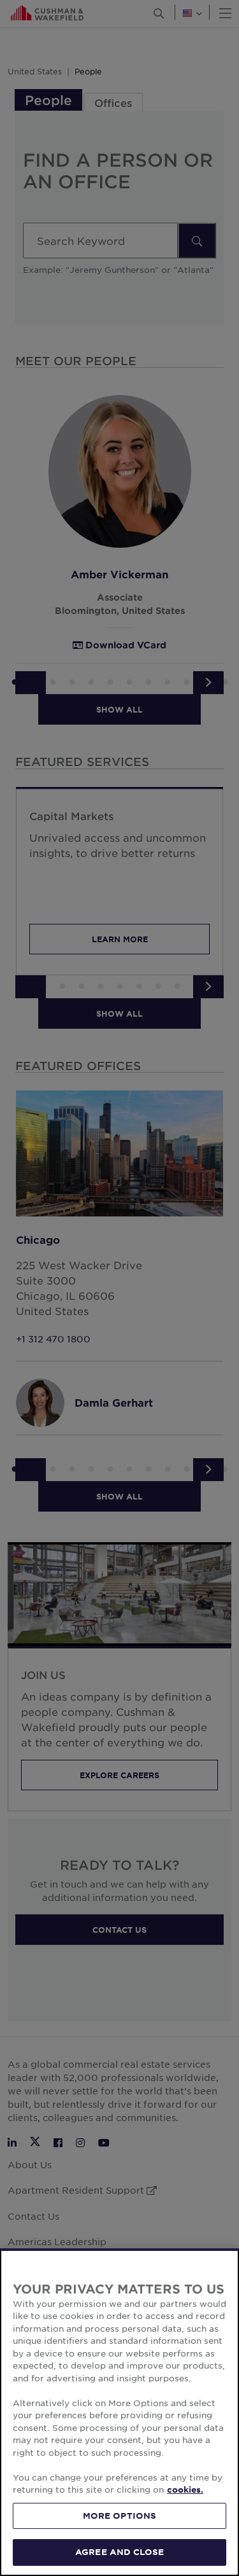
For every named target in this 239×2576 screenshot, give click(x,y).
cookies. (185, 2489)
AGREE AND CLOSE (119, 2552)
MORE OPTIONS (120, 2516)
